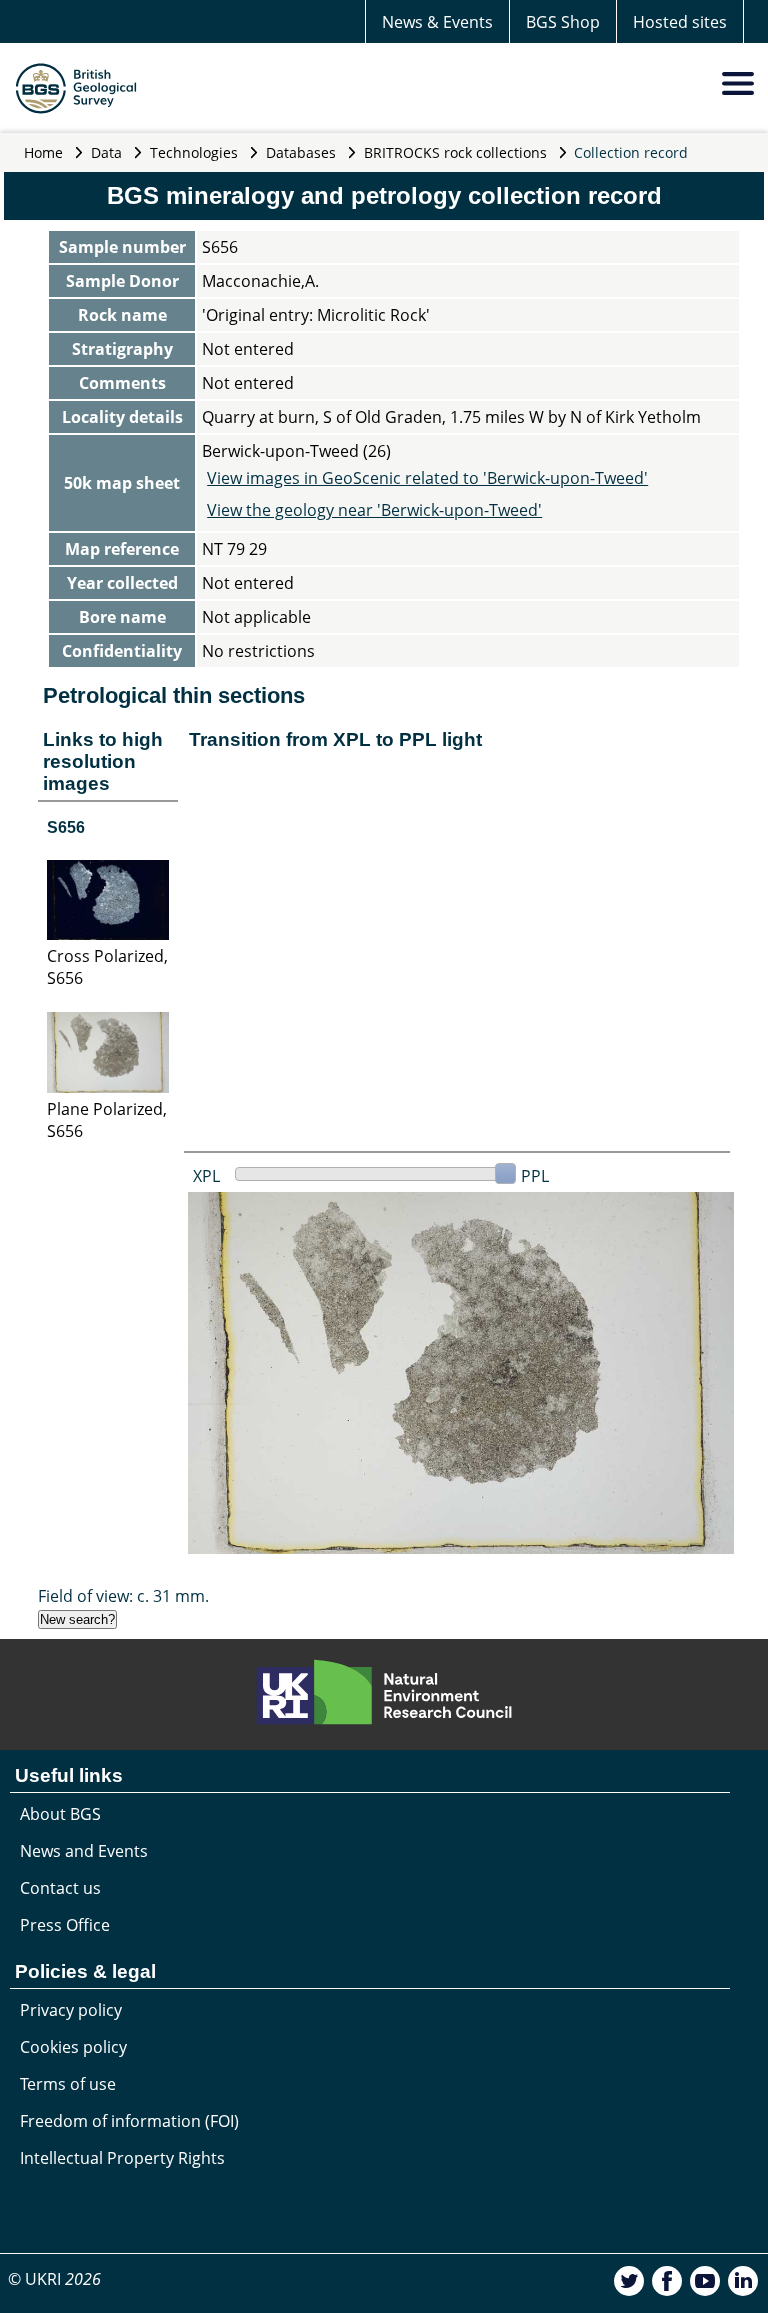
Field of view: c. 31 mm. (123, 1596)
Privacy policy (71, 2010)
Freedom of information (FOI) (129, 2121)
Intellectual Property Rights (122, 2158)
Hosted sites (680, 22)
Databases (301, 152)
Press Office (65, 1925)
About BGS (60, 1814)
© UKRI (54, 2279)
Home (43, 152)
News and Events (84, 1851)
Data (106, 152)
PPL (535, 1176)
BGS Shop (563, 22)
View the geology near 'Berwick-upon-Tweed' (374, 510)
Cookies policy (73, 2047)
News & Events (437, 22)
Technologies (194, 152)
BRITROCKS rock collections (455, 152)
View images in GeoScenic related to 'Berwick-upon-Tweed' (427, 478)
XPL (206, 1176)
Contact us (60, 1888)
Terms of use (68, 2084)
